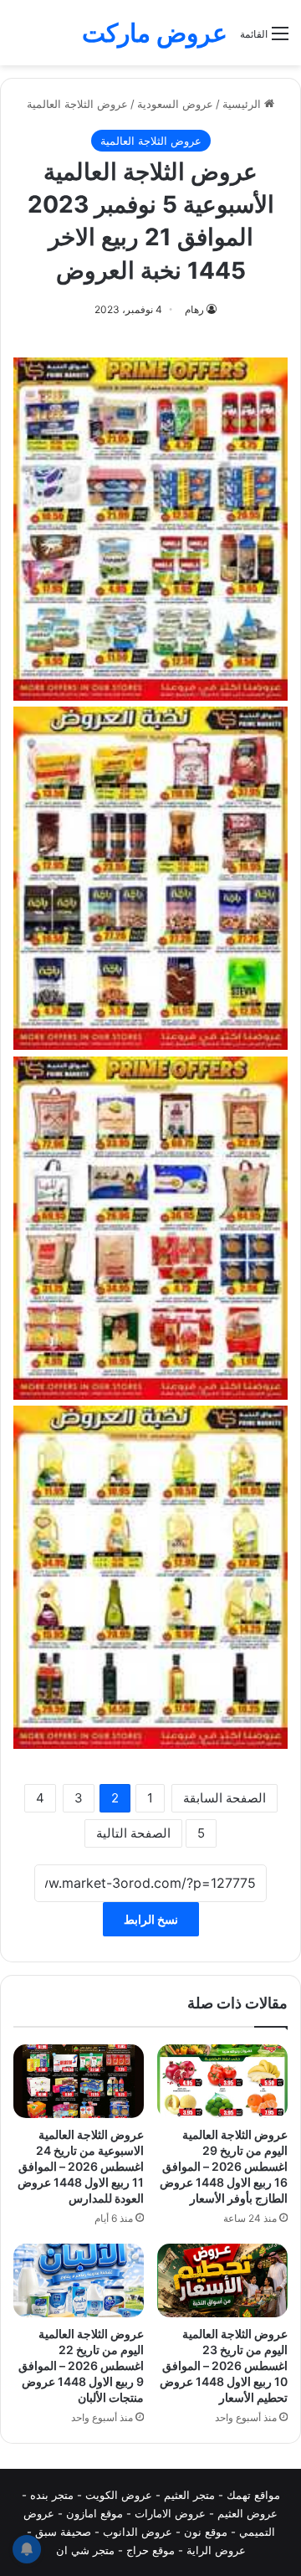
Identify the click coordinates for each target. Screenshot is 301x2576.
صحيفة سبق (63, 2532)
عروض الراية (216, 2550)
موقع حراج (150, 2550)
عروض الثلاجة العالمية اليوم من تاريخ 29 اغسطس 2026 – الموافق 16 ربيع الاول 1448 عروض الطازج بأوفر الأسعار (224, 2166)
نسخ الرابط (151, 1919)
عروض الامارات (170, 2513)
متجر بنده (52, 2495)
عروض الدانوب (138, 2532)
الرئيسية (243, 104)
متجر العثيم (189, 2495)
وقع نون (203, 2532)
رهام (194, 309)
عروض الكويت (119, 2495)
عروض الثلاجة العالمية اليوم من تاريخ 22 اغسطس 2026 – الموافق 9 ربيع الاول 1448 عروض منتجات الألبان (81, 2365)
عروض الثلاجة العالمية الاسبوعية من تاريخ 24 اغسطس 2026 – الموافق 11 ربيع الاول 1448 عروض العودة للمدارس (81, 2166)
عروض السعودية (175, 104)
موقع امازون (94, 2513)
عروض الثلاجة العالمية (77, 104)
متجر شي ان (85, 2550)
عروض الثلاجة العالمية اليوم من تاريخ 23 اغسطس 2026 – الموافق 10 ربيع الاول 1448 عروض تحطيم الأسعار (224, 2365)
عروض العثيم (247, 2513)
